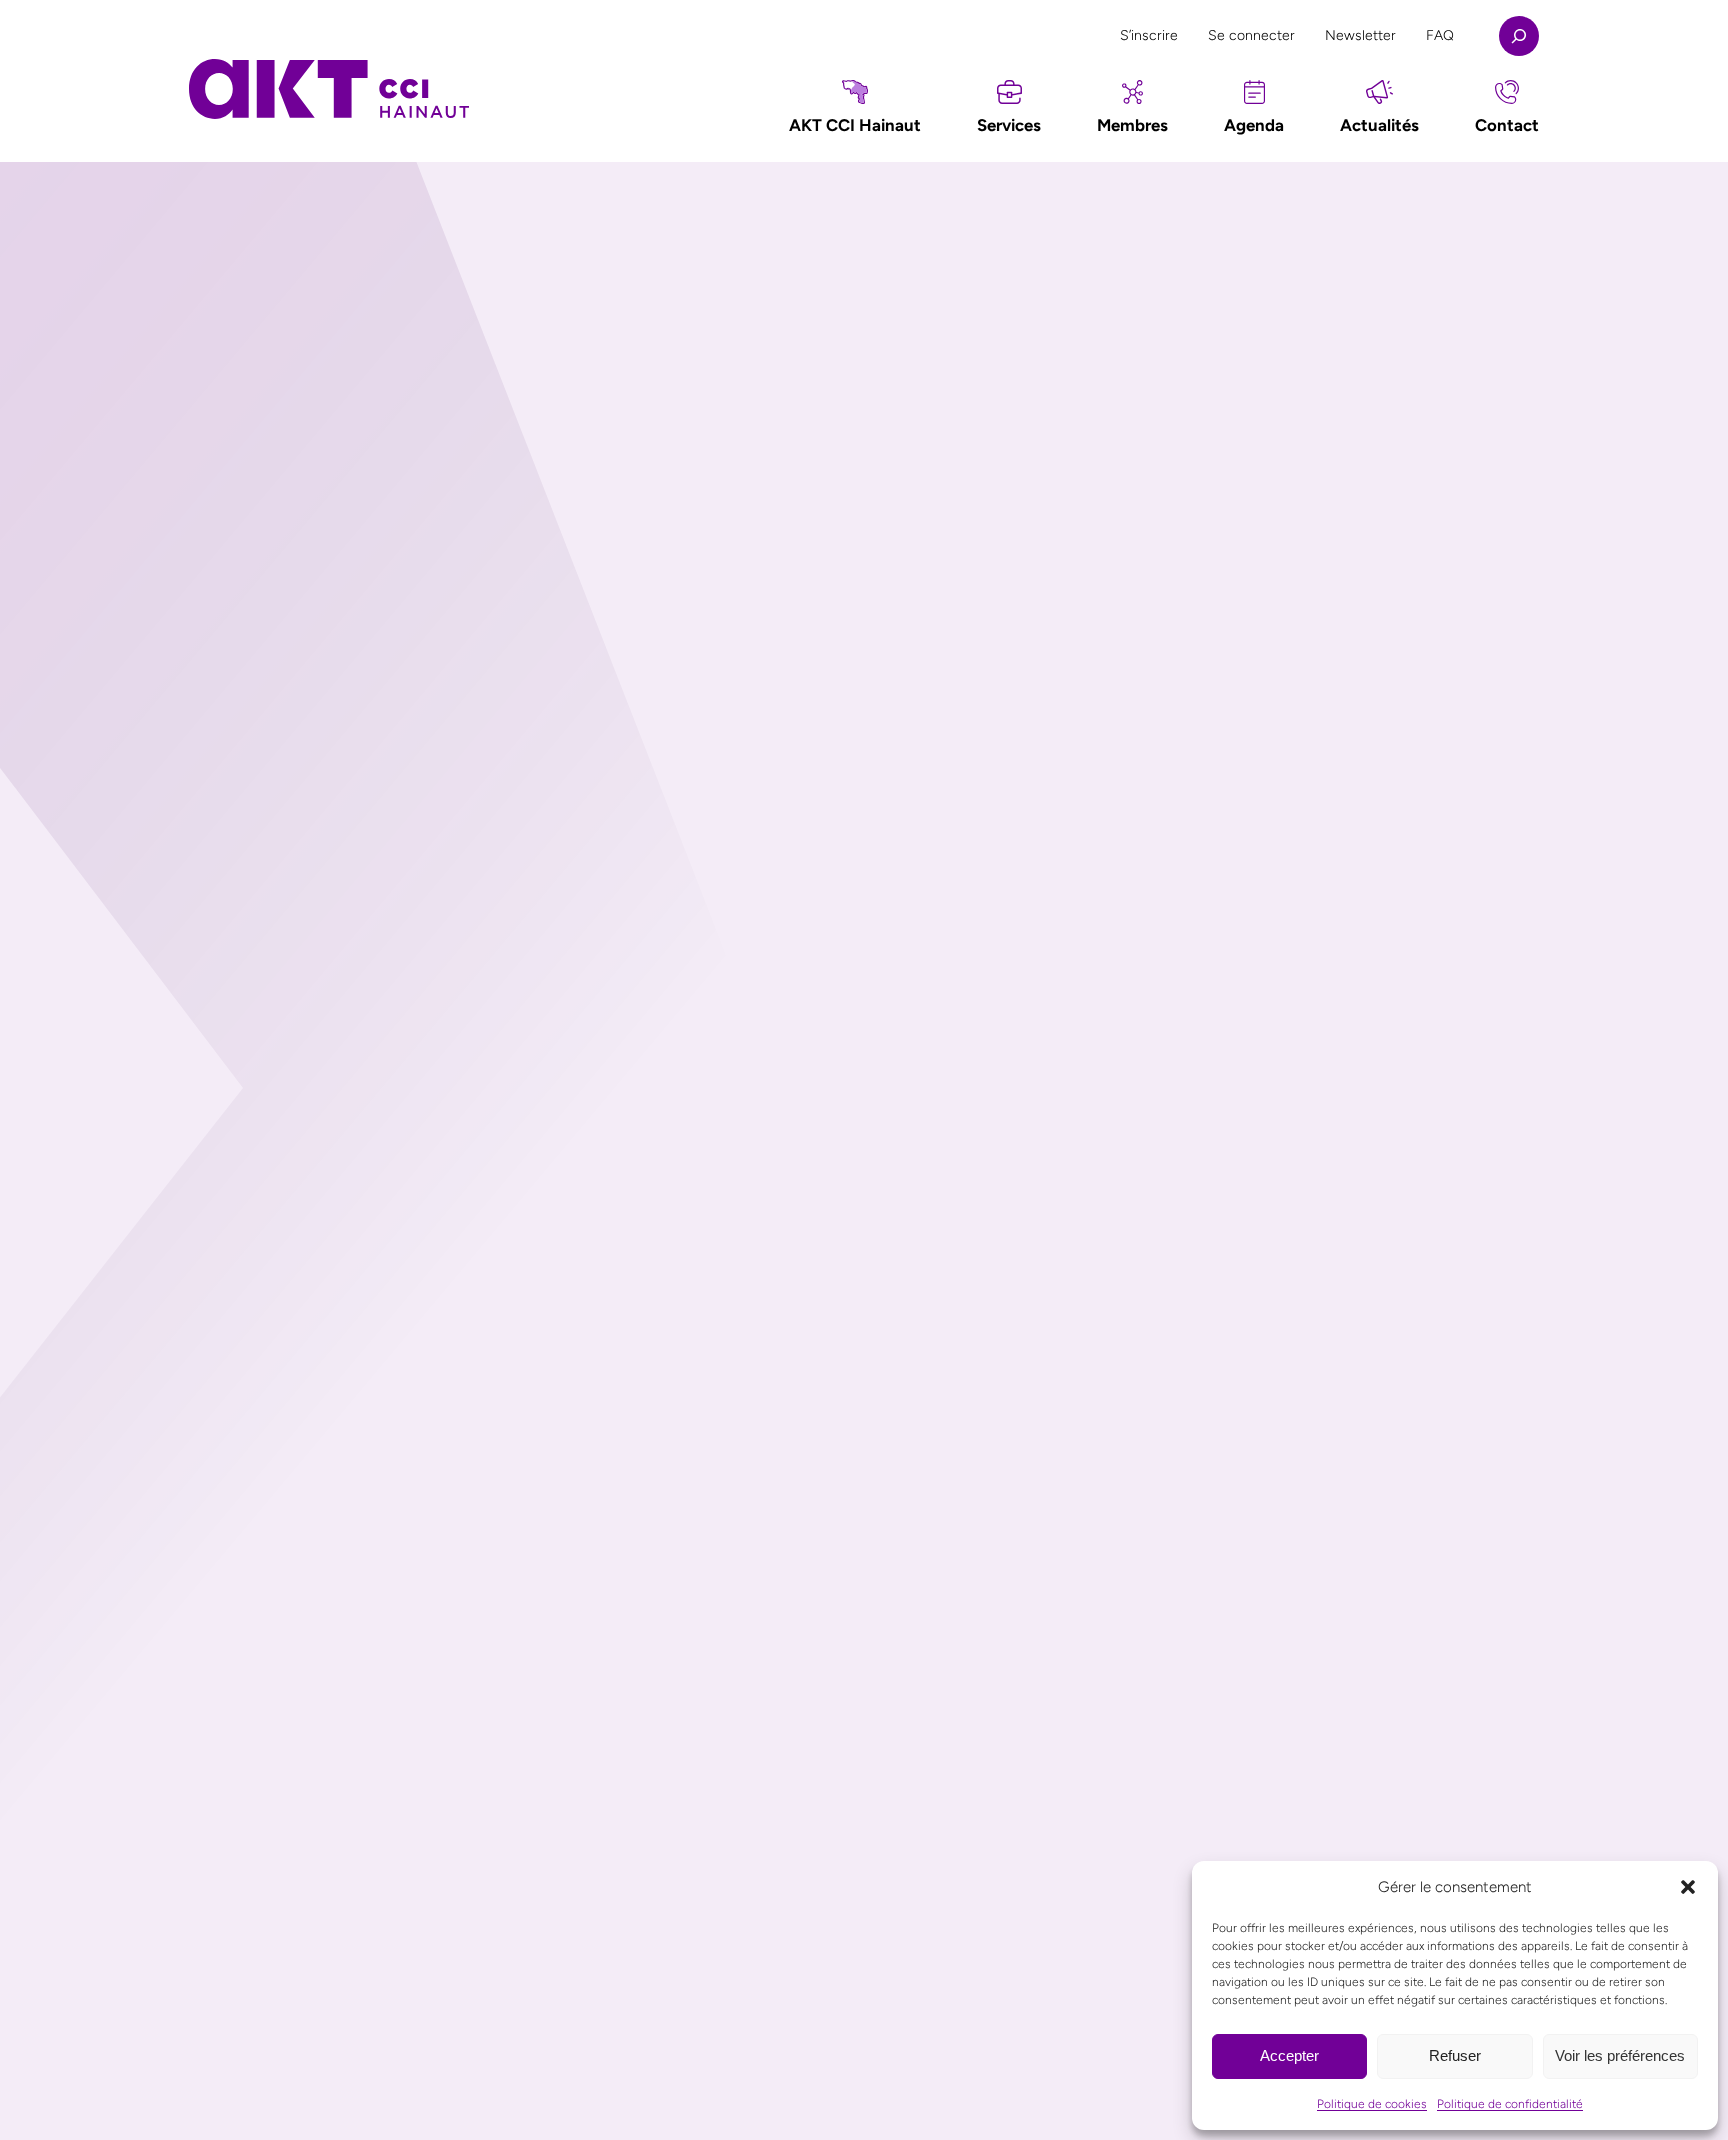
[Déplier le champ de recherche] (1519, 36)
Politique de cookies (1372, 2104)
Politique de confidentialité (1510, 2104)
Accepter (1289, 2055)
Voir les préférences (1620, 2055)
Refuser (1455, 2055)
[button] (1688, 1887)
